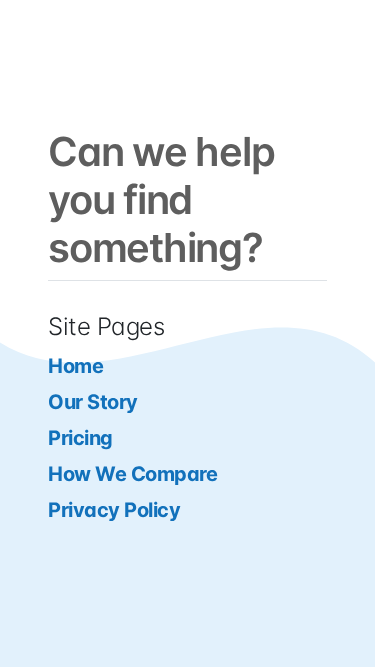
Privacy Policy (114, 510)
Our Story (93, 402)
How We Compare (132, 474)
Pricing (80, 438)
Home (75, 366)
